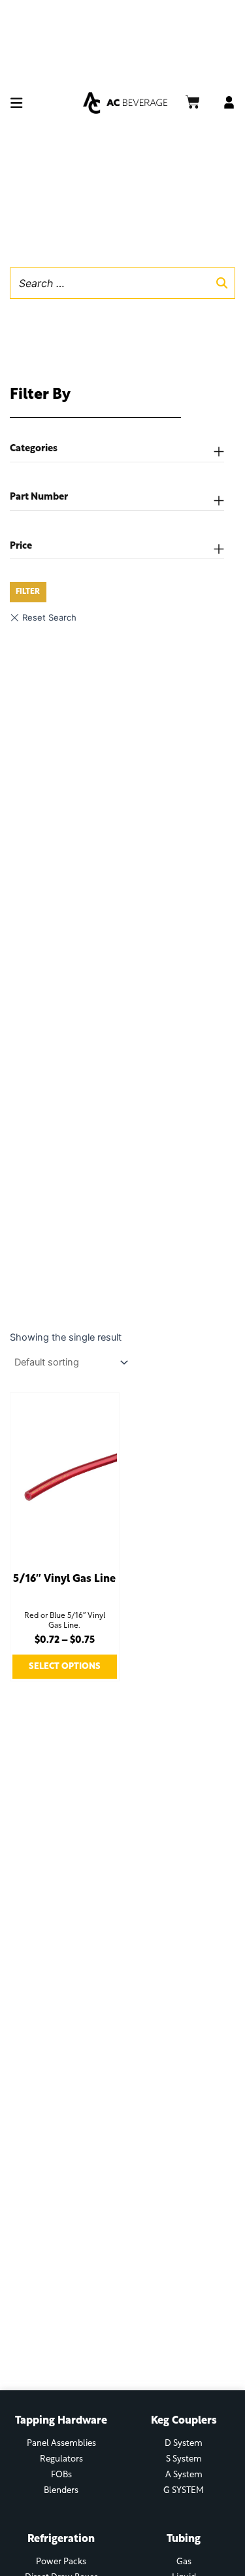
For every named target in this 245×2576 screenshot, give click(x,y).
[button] (44, 103)
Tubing (184, 2539)
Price (21, 546)
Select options (65, 1667)
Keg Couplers (184, 2421)
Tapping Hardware (61, 2421)
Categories (34, 449)
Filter (28, 592)
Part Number (39, 497)
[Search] (221, 283)
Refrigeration (61, 2539)
